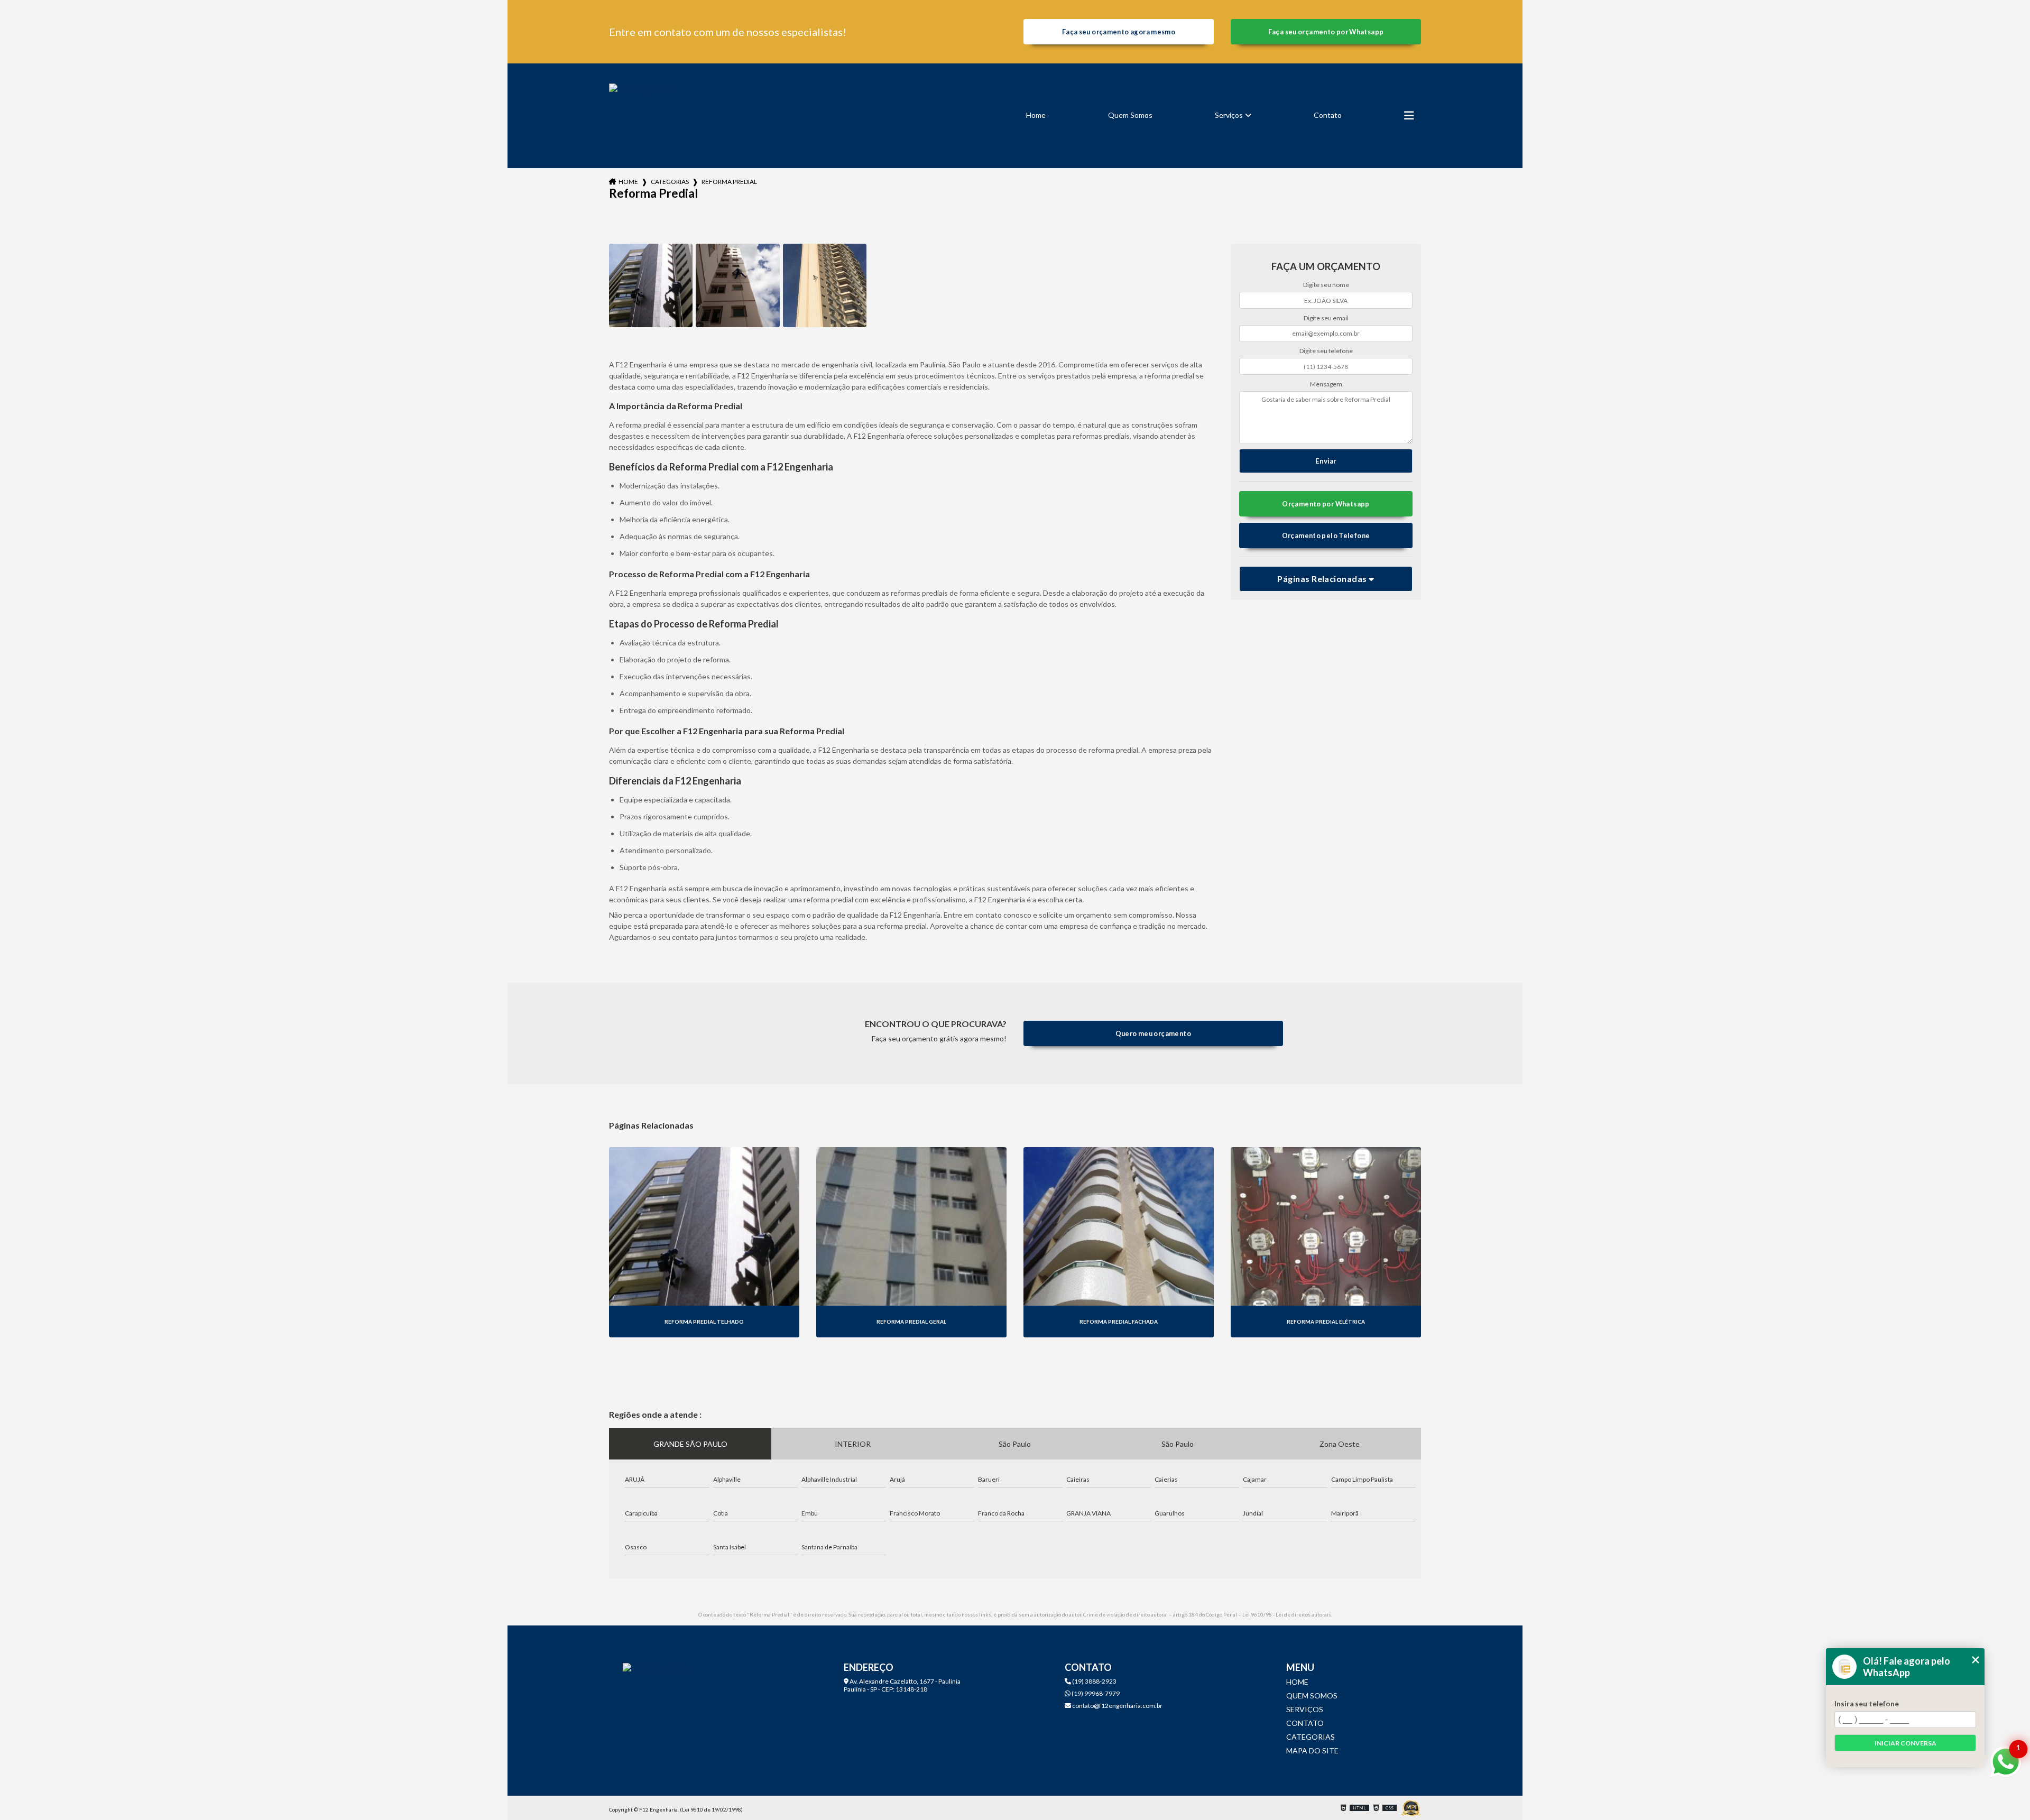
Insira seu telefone (1867, 1704)
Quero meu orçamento (1153, 1033)
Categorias (670, 182)
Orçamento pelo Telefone (1326, 535)
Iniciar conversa (1906, 1743)
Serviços (1229, 115)
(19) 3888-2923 (1094, 1681)
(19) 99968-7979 (1095, 1693)
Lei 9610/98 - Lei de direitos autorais (1287, 1614)
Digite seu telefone (1326, 351)
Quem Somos (1130, 115)
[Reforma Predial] (651, 285)
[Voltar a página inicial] (641, 116)
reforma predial (729, 182)
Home (1036, 115)
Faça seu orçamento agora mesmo (1119, 32)
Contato (1328, 115)
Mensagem (1326, 384)
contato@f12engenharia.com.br (1117, 1706)
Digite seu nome (1326, 285)
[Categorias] (1409, 116)
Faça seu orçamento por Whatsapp (1326, 32)
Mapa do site (1312, 1750)
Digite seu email (1326, 318)
